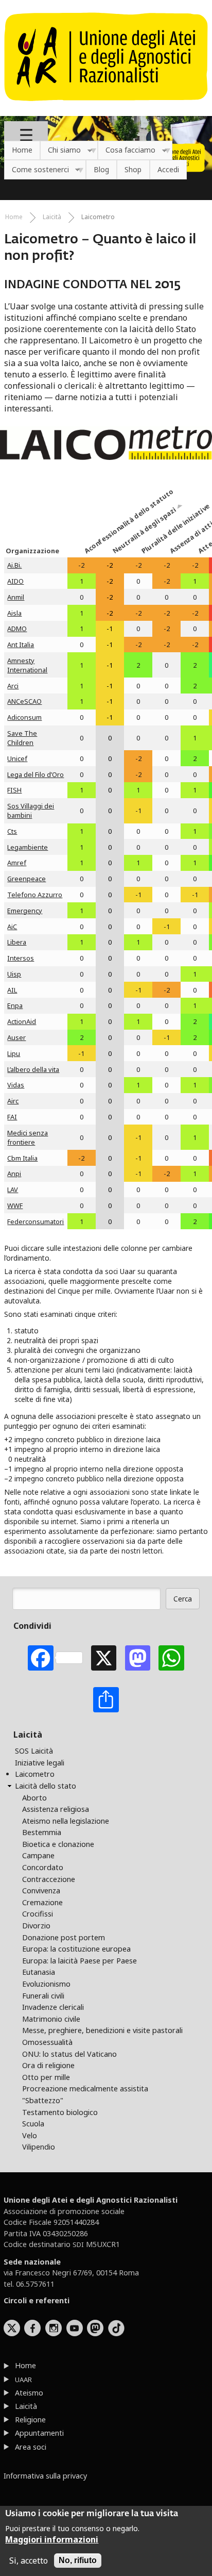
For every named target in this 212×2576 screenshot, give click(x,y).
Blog (101, 169)
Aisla (14, 613)
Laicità (52, 217)
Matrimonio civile (51, 2019)
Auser (16, 1037)
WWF (15, 1206)
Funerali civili (43, 1996)
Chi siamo (60, 150)
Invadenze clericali (53, 2007)
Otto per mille (46, 2077)
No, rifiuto (78, 2560)
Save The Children (22, 738)
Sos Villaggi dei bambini (31, 811)
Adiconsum (24, 717)
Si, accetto (29, 2561)
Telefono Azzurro (35, 895)
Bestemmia (42, 1832)
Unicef (17, 758)
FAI (12, 1117)
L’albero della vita (33, 1069)
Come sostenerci (37, 170)
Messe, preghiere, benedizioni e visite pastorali (102, 2030)
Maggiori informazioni (52, 2539)
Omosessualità (47, 2042)
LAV (13, 1190)
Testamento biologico (60, 2112)
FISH (14, 790)
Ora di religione (48, 2065)
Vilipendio (39, 2147)
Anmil (16, 597)
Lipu (14, 1053)
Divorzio (36, 1926)
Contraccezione (49, 1879)
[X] (104, 1658)
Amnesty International (27, 665)
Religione (30, 2420)
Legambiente (28, 847)
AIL (12, 990)
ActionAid (22, 1021)
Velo (30, 2135)
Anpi (14, 1174)
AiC (12, 927)
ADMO (17, 629)
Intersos (21, 958)
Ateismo (29, 2393)
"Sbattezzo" (43, 2100)
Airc (13, 1101)
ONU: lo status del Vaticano (69, 2054)
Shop (133, 169)
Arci (13, 686)
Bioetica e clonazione (58, 1844)
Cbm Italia (22, 1158)
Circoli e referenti (37, 2300)
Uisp (14, 974)
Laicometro (98, 217)
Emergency (25, 911)
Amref (17, 863)
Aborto (34, 1798)
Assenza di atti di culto (181, 544)
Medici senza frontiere (28, 1137)
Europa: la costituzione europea (76, 1949)
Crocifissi (38, 1914)
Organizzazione (32, 551)
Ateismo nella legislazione (66, 1821)
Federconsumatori (36, 1221)
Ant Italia (21, 645)
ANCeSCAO (24, 701)
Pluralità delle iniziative (153, 544)
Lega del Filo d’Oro (36, 774)
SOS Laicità (34, 1751)
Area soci (31, 2447)
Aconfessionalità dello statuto (96, 544)
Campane (38, 1855)
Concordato (43, 1867)
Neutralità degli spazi (124, 544)
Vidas (16, 1085)
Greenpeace (26, 879)
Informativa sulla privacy (45, 2476)
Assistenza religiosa (56, 1809)
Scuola (33, 2124)
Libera (17, 942)
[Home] (106, 106)
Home (22, 150)
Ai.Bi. (14, 565)
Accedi (168, 169)
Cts (12, 831)
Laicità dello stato (46, 1786)
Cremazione (42, 1902)
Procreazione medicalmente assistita (85, 2088)
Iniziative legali (40, 1763)
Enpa (15, 1005)
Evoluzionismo (46, 1984)
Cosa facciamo (127, 150)
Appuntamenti (39, 2433)
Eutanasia (39, 1972)
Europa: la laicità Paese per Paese (79, 1961)
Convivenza (41, 1890)
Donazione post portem (64, 1937)
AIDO (15, 581)
